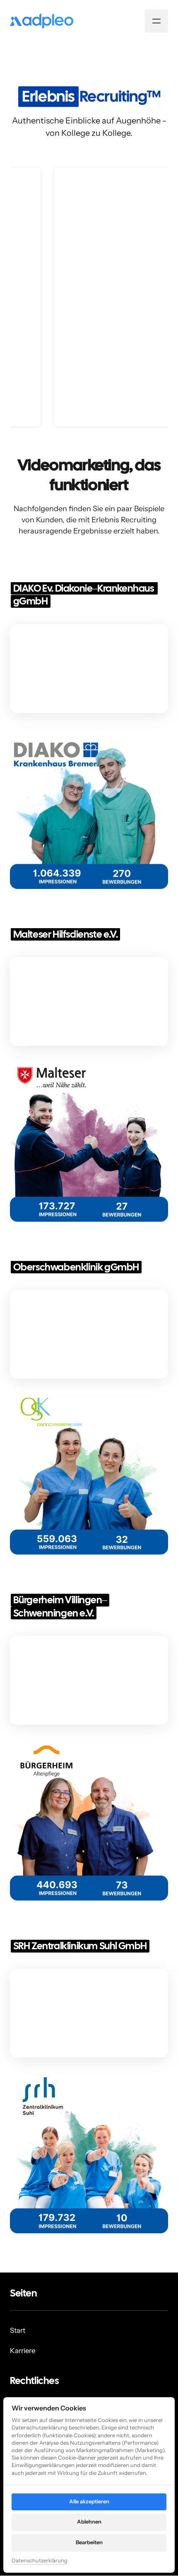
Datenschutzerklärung (40, 2561)
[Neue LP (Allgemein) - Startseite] (42, 21)
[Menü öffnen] (156, 21)
